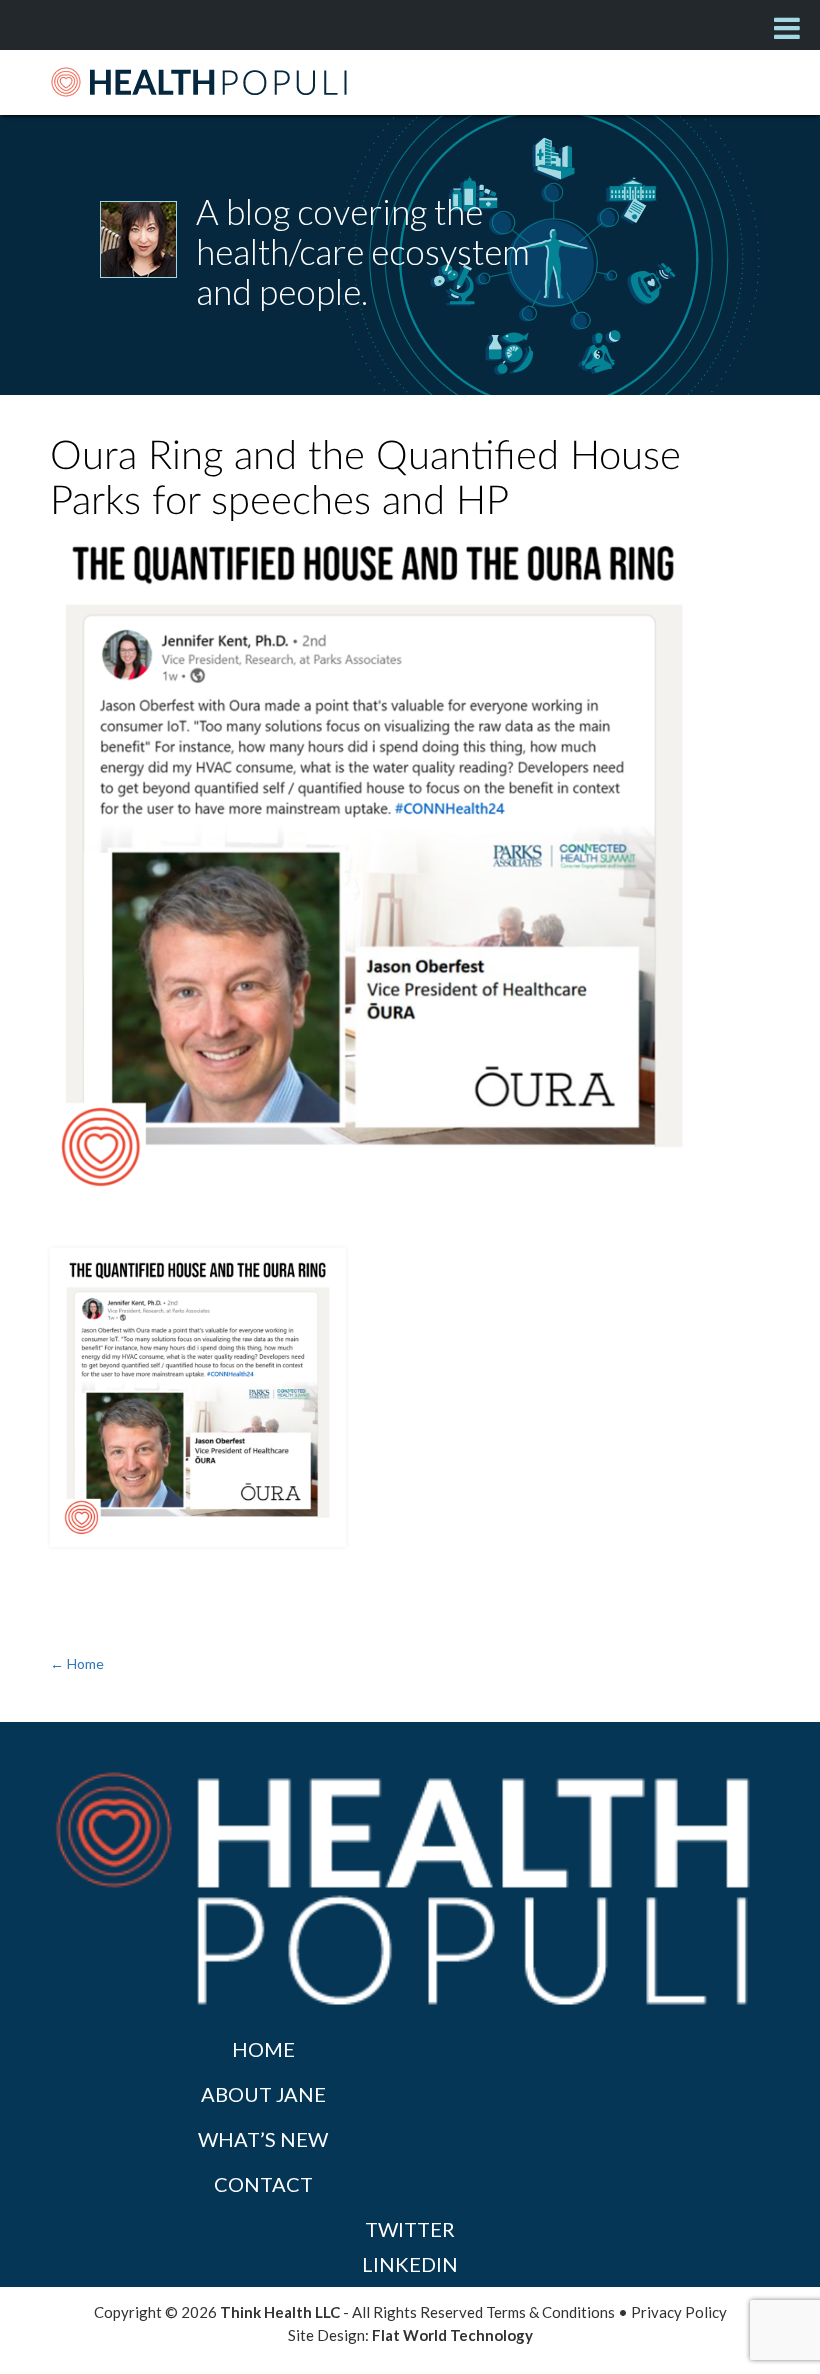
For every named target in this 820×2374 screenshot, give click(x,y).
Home (263, 2049)
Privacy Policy (679, 2312)
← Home (77, 1663)
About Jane (263, 2094)
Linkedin (410, 2264)
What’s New (263, 2139)
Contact (263, 2184)
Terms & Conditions (550, 2312)
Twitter (410, 2229)
